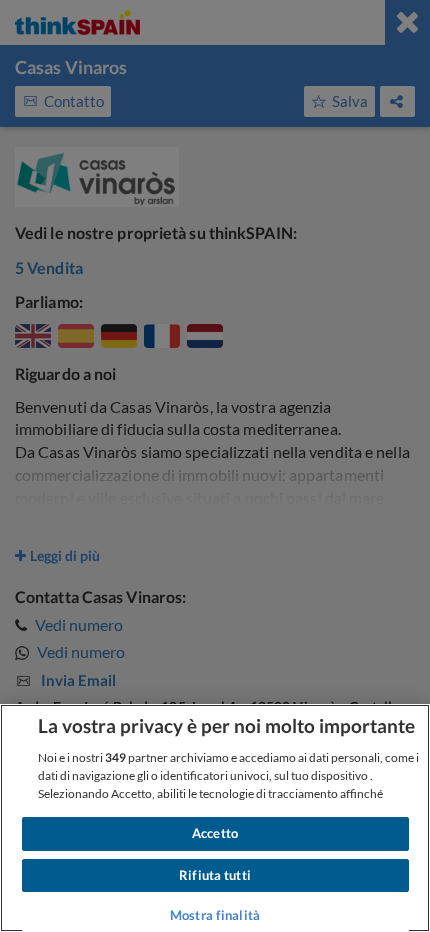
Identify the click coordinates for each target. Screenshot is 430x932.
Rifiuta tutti (215, 875)
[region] (215, 818)
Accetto (215, 833)
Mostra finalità (215, 915)
